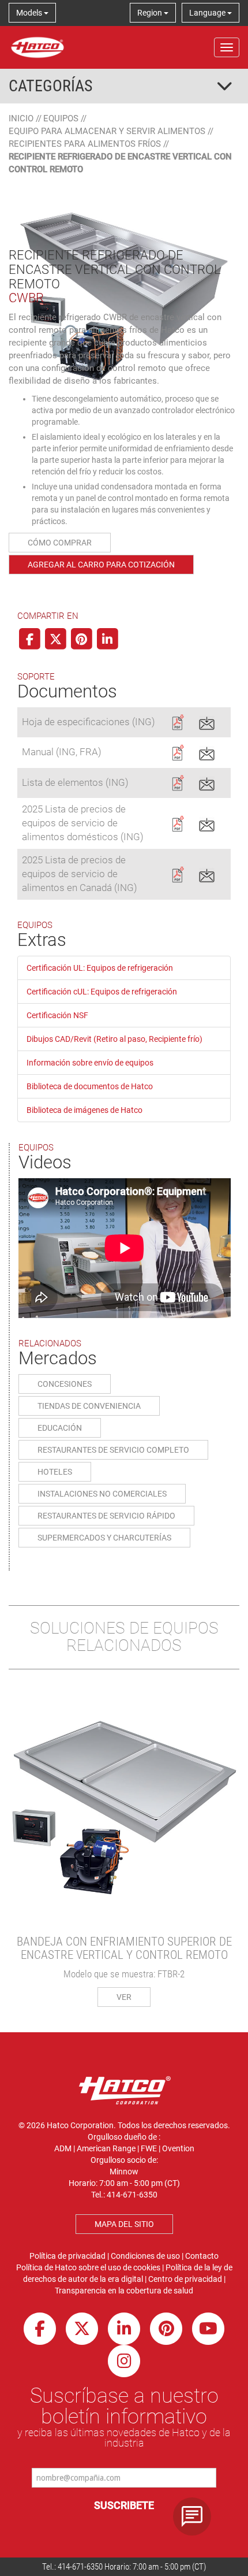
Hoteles (55, 1472)
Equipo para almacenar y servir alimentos (107, 131)
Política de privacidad (67, 2256)
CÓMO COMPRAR (60, 543)
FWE (149, 2148)
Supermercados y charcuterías (104, 1538)
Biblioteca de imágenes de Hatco (84, 1110)
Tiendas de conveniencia (89, 1406)
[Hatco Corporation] (37, 47)
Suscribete (124, 2505)
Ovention (178, 2148)
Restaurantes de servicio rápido (106, 1516)
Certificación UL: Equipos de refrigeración (100, 968)
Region (151, 13)
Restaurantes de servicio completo (113, 1450)
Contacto (202, 2256)
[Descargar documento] (177, 721)
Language (208, 13)
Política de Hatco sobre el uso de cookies (88, 2267)
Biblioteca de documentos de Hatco (90, 1086)
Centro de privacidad (185, 2279)
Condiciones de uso (145, 2256)
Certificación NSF (57, 1015)
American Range (106, 2148)
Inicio (21, 118)
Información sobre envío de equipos (90, 1063)
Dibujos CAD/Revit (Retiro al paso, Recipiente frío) (114, 1039)
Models (30, 13)
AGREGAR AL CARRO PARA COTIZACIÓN (101, 565)
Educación (60, 1428)
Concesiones (65, 1384)
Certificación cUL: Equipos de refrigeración (102, 992)
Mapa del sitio (124, 2224)
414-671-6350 (80, 2567)
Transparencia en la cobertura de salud (124, 2291)
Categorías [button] (51, 86)
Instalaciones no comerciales (102, 1494)
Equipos (61, 118)
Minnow (124, 2172)
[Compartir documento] (207, 721)
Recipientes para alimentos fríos (85, 144)
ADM (63, 2148)
